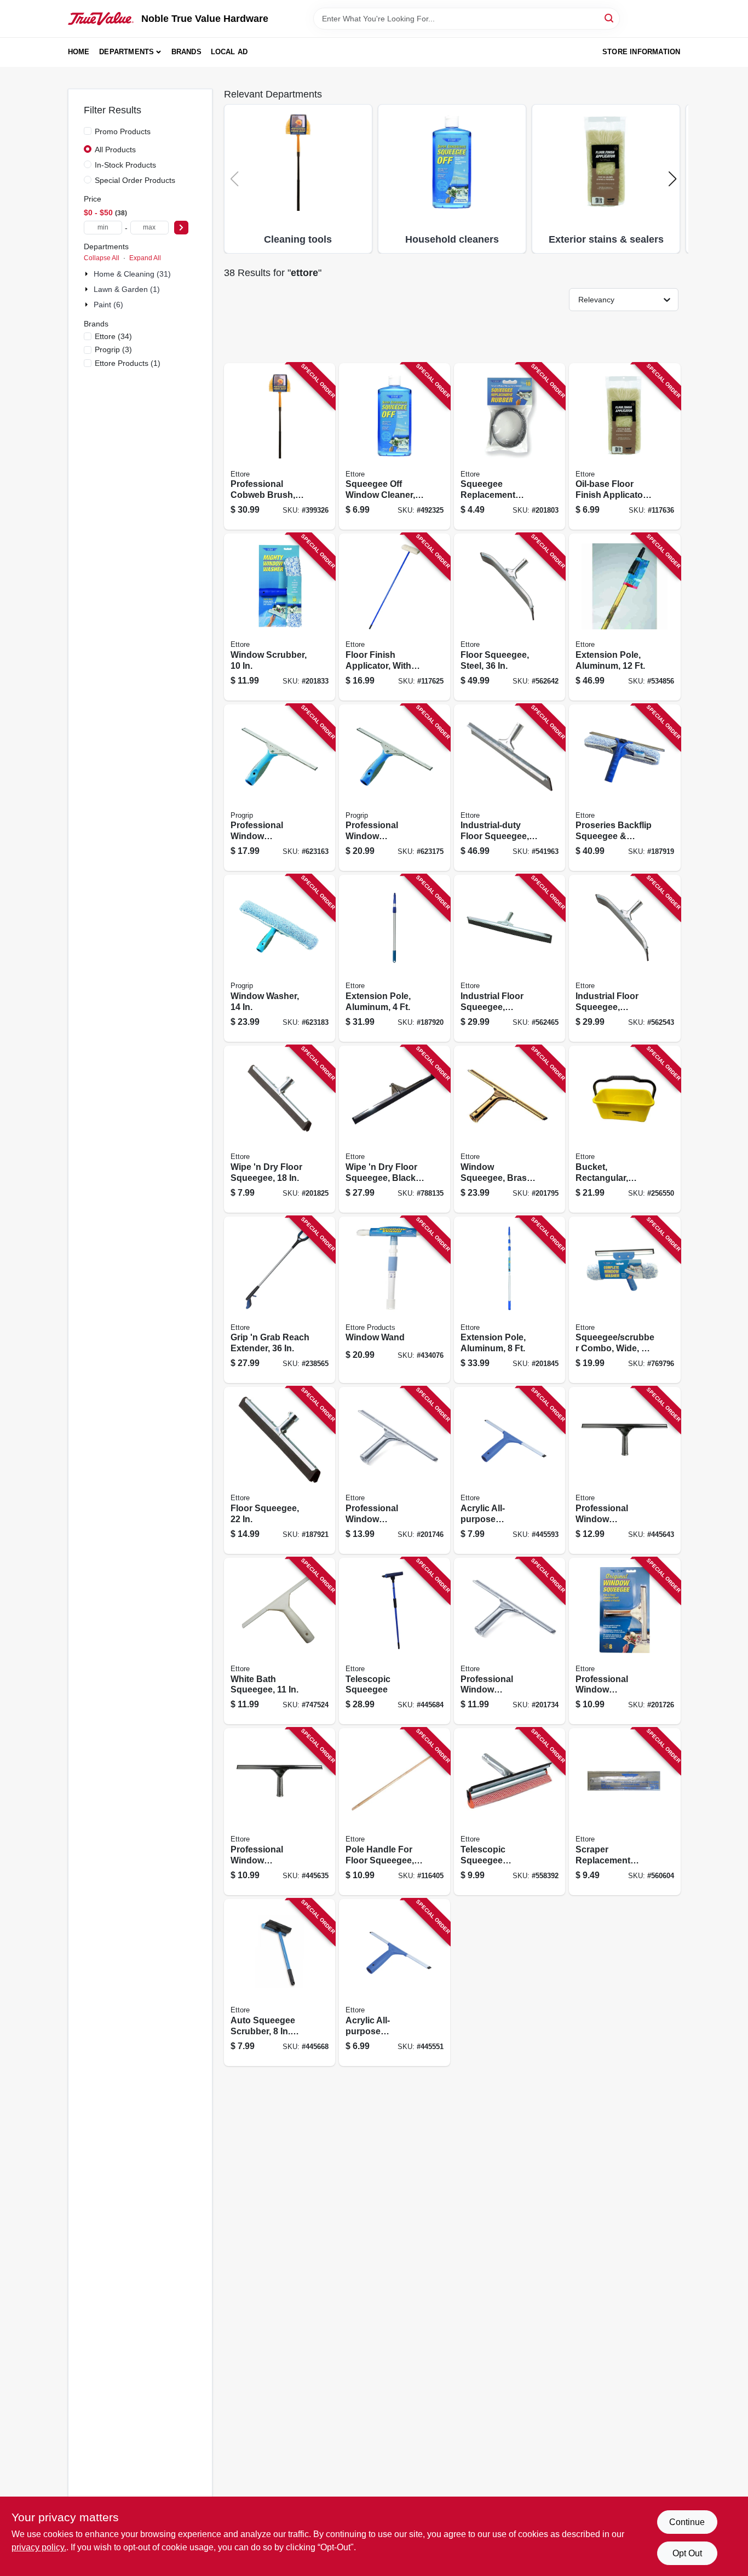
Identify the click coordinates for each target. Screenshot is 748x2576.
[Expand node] (88, 274)
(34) (113, 336)
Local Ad (229, 52)
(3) (113, 349)
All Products (115, 150)
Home (79, 52)
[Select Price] (181, 228)
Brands (186, 52)
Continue (687, 2522)
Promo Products (123, 131)
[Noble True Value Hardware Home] (101, 19)
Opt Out (687, 2553)
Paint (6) (108, 305)
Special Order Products (135, 180)
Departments (126, 52)
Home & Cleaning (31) (132, 274)
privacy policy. (39, 2547)
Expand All (145, 258)
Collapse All (102, 258)
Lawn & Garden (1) (127, 289)
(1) (128, 363)
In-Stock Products (125, 165)
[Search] (610, 18)
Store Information (641, 52)
